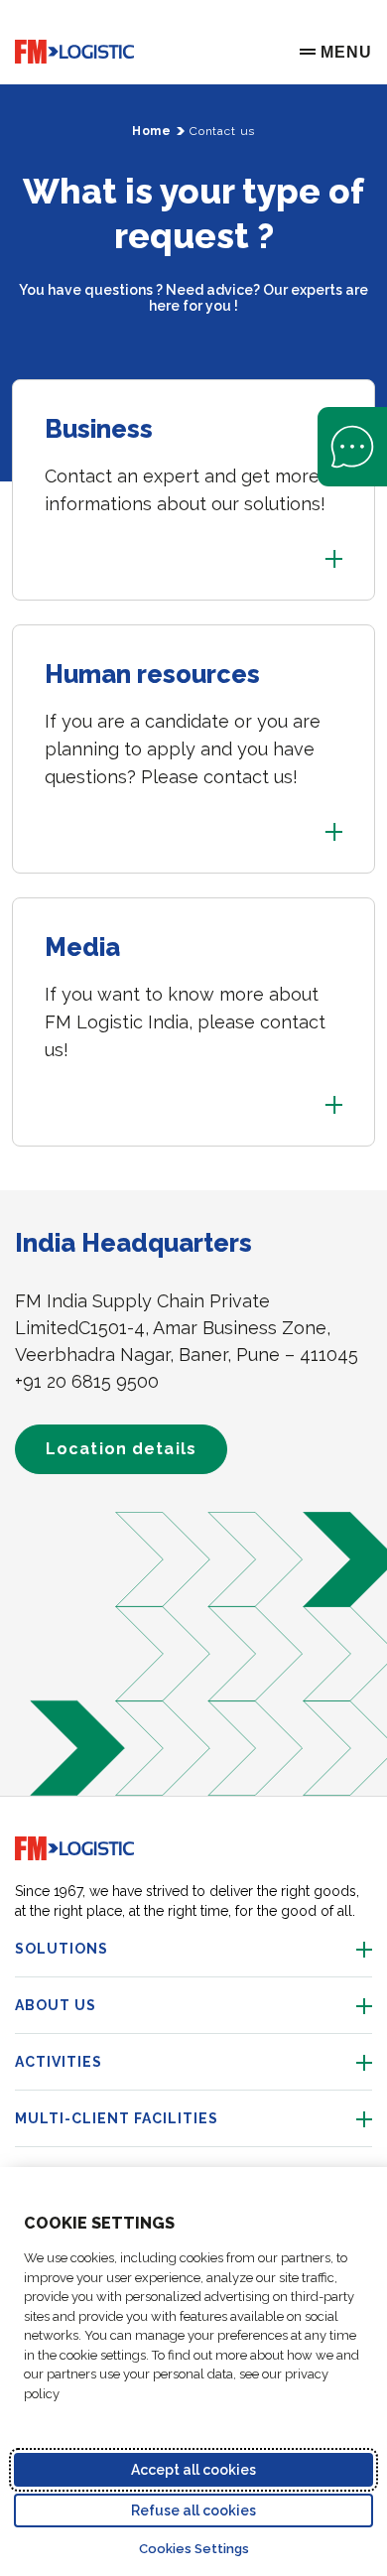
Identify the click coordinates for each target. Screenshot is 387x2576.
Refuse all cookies (193, 2510)
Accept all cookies (193, 2470)
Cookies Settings (194, 2549)
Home (152, 131)
